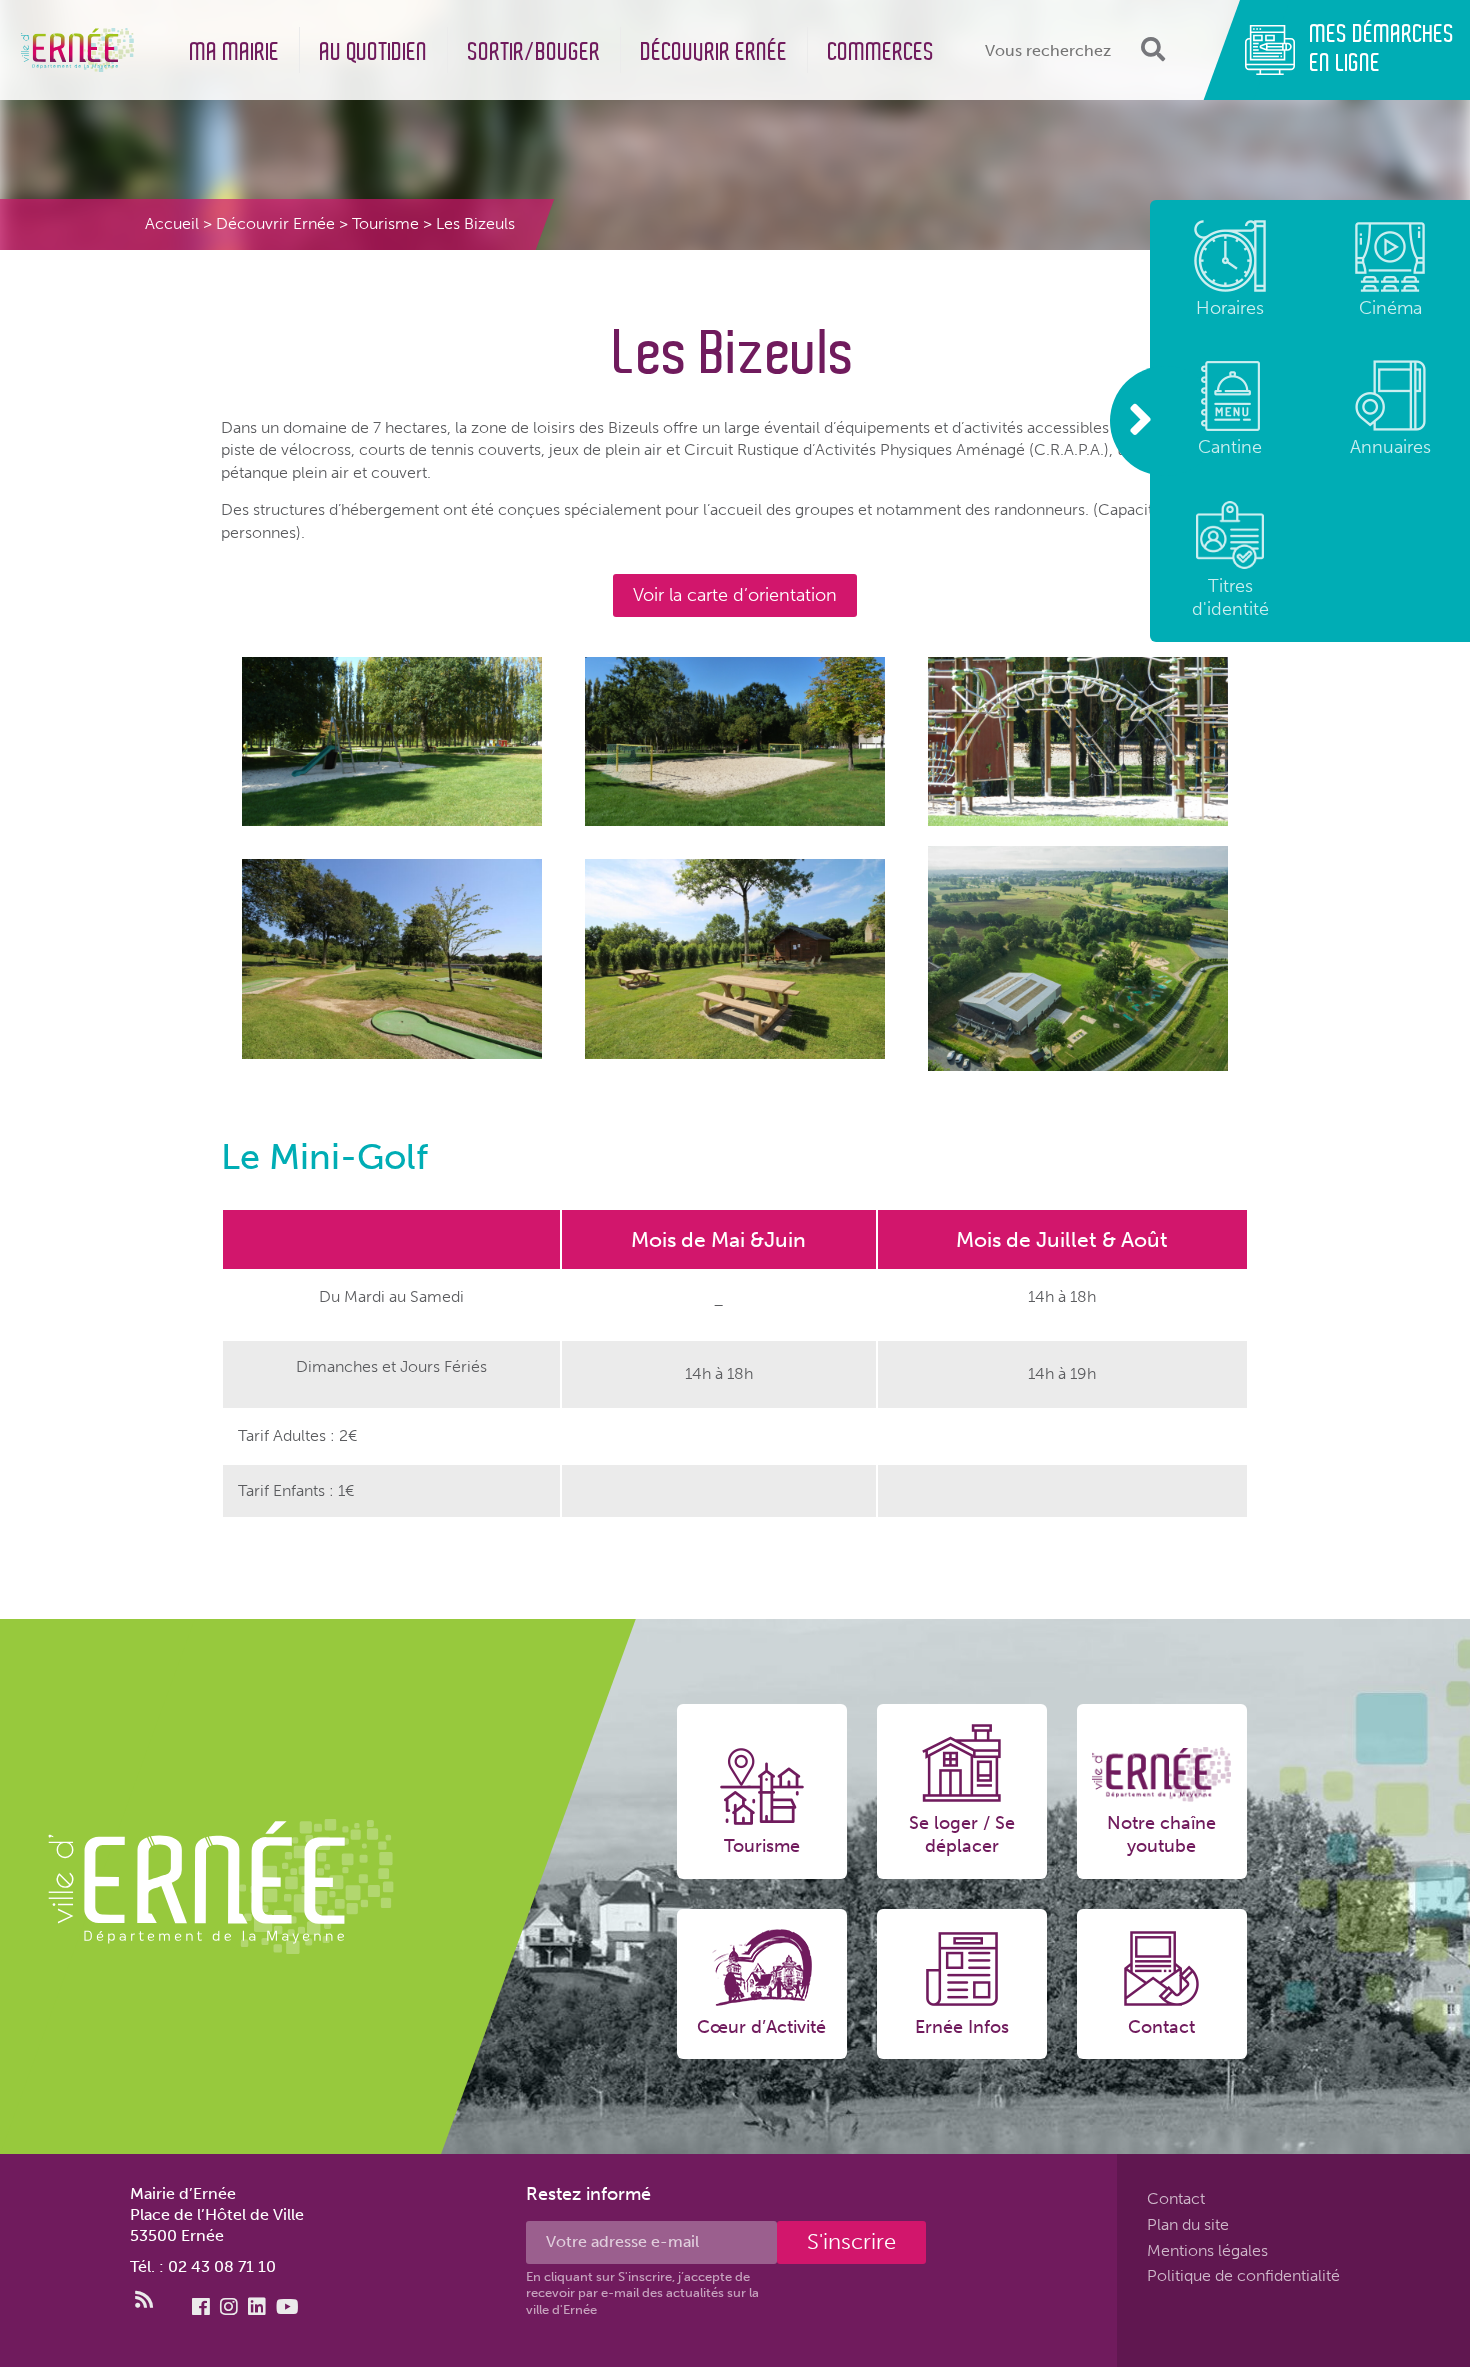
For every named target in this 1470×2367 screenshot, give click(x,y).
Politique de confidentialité (1243, 2276)
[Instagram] (229, 2307)
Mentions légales (1207, 2250)
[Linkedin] (257, 2307)
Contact (1176, 2198)
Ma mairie (235, 52)
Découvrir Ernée (714, 52)
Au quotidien (374, 52)
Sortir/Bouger (534, 52)
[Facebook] (201, 2307)
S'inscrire (851, 2241)
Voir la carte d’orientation (735, 595)
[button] (1150, 49)
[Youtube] (287, 2307)
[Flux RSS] (144, 2300)
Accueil (172, 223)
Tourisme (385, 223)
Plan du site (1188, 2224)
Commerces (881, 52)
